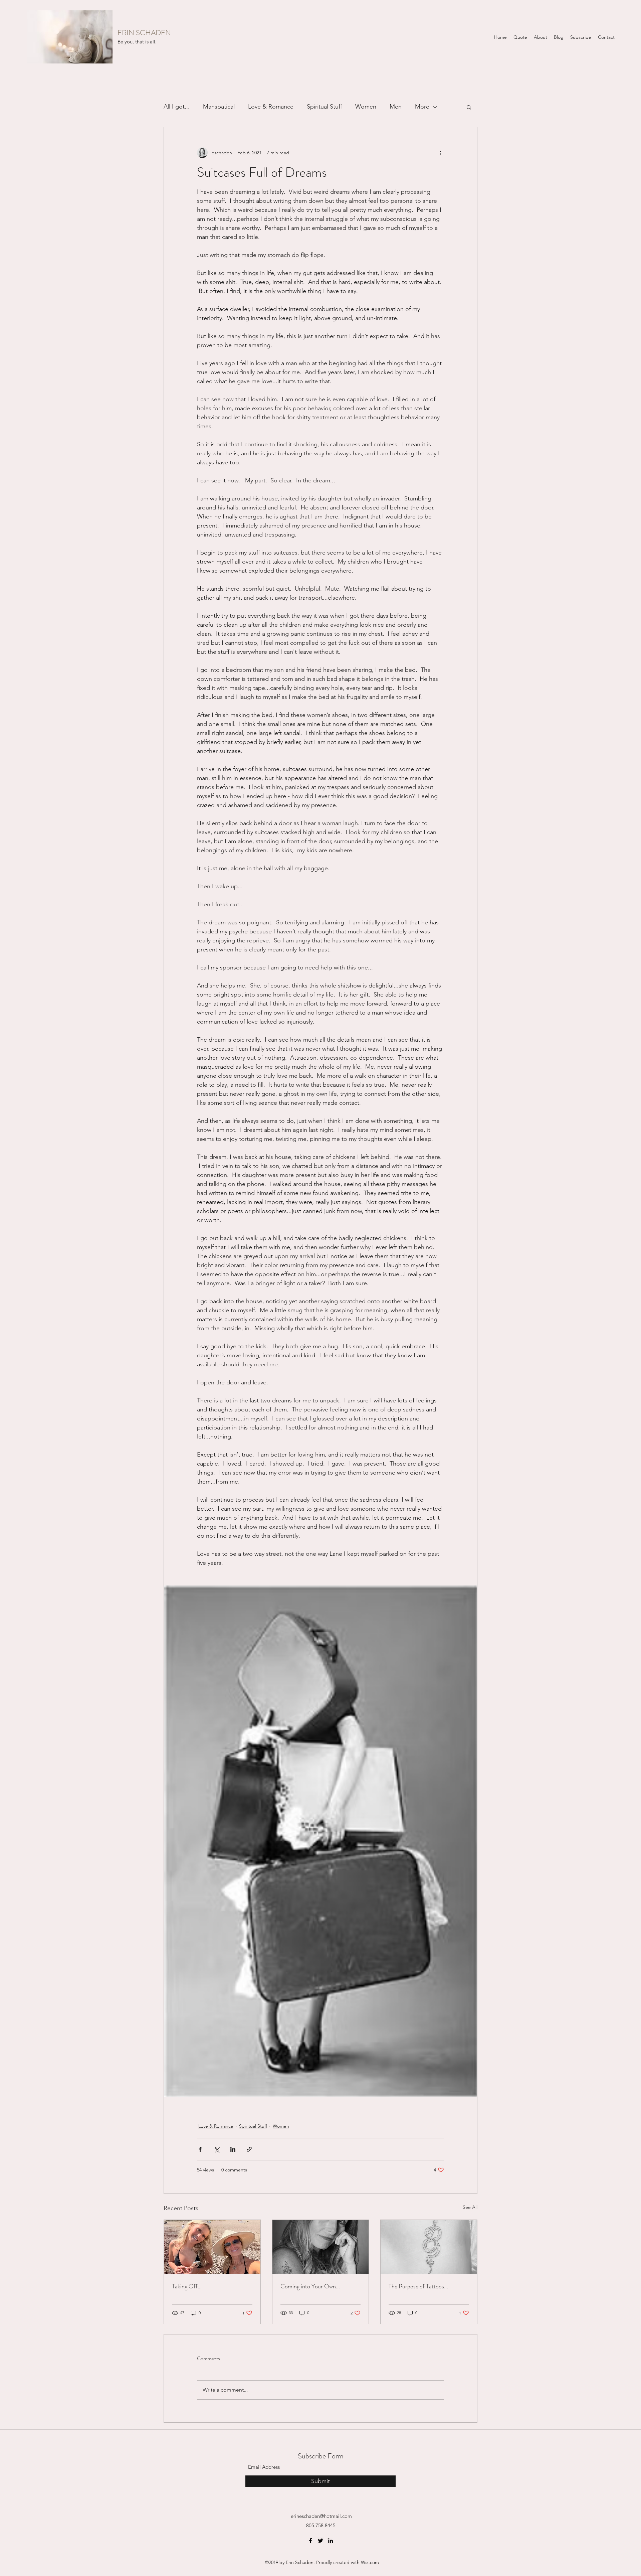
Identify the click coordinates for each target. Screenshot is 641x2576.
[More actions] (440, 153)
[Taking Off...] (212, 2247)
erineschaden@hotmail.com (321, 2516)
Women (366, 107)
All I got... (177, 107)
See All (470, 2207)
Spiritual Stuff (324, 107)
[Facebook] (310, 2541)
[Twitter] (320, 2541)
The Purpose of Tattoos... (418, 2286)
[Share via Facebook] (200, 2149)
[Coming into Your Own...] (321, 2247)
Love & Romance (271, 107)
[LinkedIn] (331, 2541)
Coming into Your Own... (310, 2286)
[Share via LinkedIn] (233, 2149)
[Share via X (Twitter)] (217, 2149)
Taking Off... (187, 2286)
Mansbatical (219, 107)
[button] (469, 107)
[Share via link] (249, 2149)
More (422, 107)
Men (396, 107)
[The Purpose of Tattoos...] (429, 2247)
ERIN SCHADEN (144, 33)
